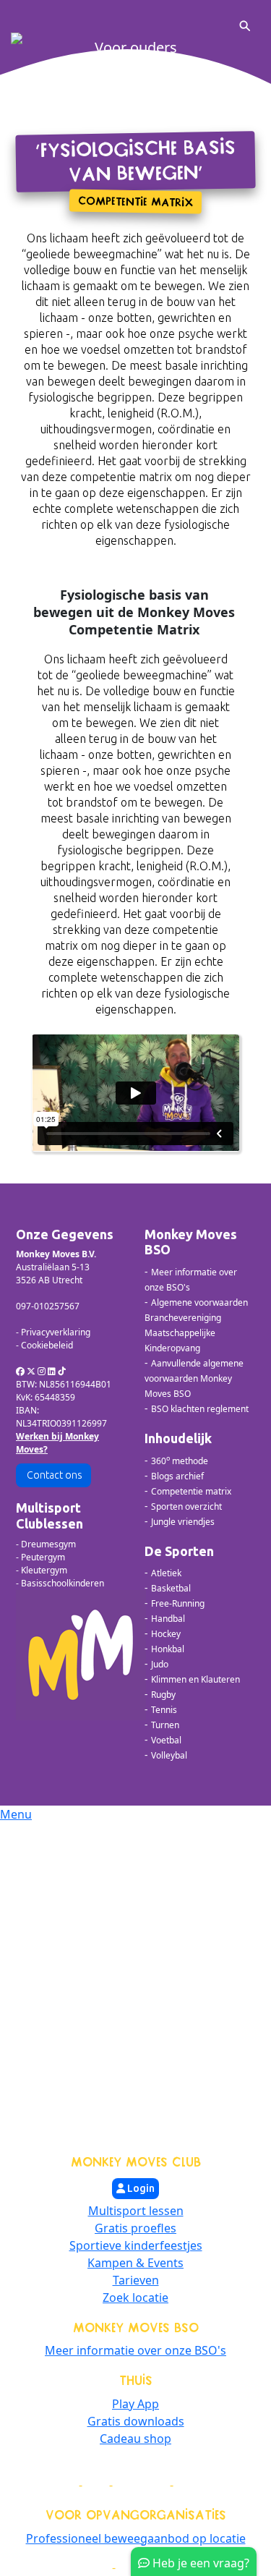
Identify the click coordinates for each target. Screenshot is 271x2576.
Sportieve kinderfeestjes (136, 2245)
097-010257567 (48, 1306)
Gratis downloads (136, 2421)
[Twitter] (31, 1371)
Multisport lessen (136, 2211)
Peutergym (43, 1557)
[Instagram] (42, 1371)
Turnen (165, 1725)
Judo (160, 1664)
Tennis (164, 1710)
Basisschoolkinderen (63, 1583)
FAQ (96, 2485)
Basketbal (171, 1588)
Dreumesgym (48, 1544)
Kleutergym (44, 1570)
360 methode (180, 1461)
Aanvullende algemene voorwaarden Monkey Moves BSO (194, 1378)
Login (140, 2188)
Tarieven (136, 2280)
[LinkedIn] (52, 1371)
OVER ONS (141, 2485)
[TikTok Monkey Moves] (62, 1371)
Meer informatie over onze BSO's (135, 2350)
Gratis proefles (135, 2228)
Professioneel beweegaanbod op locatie (136, 2538)
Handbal (168, 1619)
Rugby (163, 1695)
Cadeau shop (135, 2439)
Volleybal (169, 1755)
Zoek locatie (135, 2297)
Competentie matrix (191, 1491)
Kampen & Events (135, 2263)
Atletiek (166, 1573)
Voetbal (166, 1740)
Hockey (166, 1634)
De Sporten (179, 1551)
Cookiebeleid (47, 1345)
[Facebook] (20, 1371)
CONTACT (200, 2485)
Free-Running (178, 1603)
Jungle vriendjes (183, 1522)
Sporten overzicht (186, 1506)
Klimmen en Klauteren (195, 1679)
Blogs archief (177, 1476)
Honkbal (168, 1649)
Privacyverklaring (56, 1332)
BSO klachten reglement (200, 1409)
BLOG (62, 2485)
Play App (135, 2404)
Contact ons (53, 1475)
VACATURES (80, 2568)
